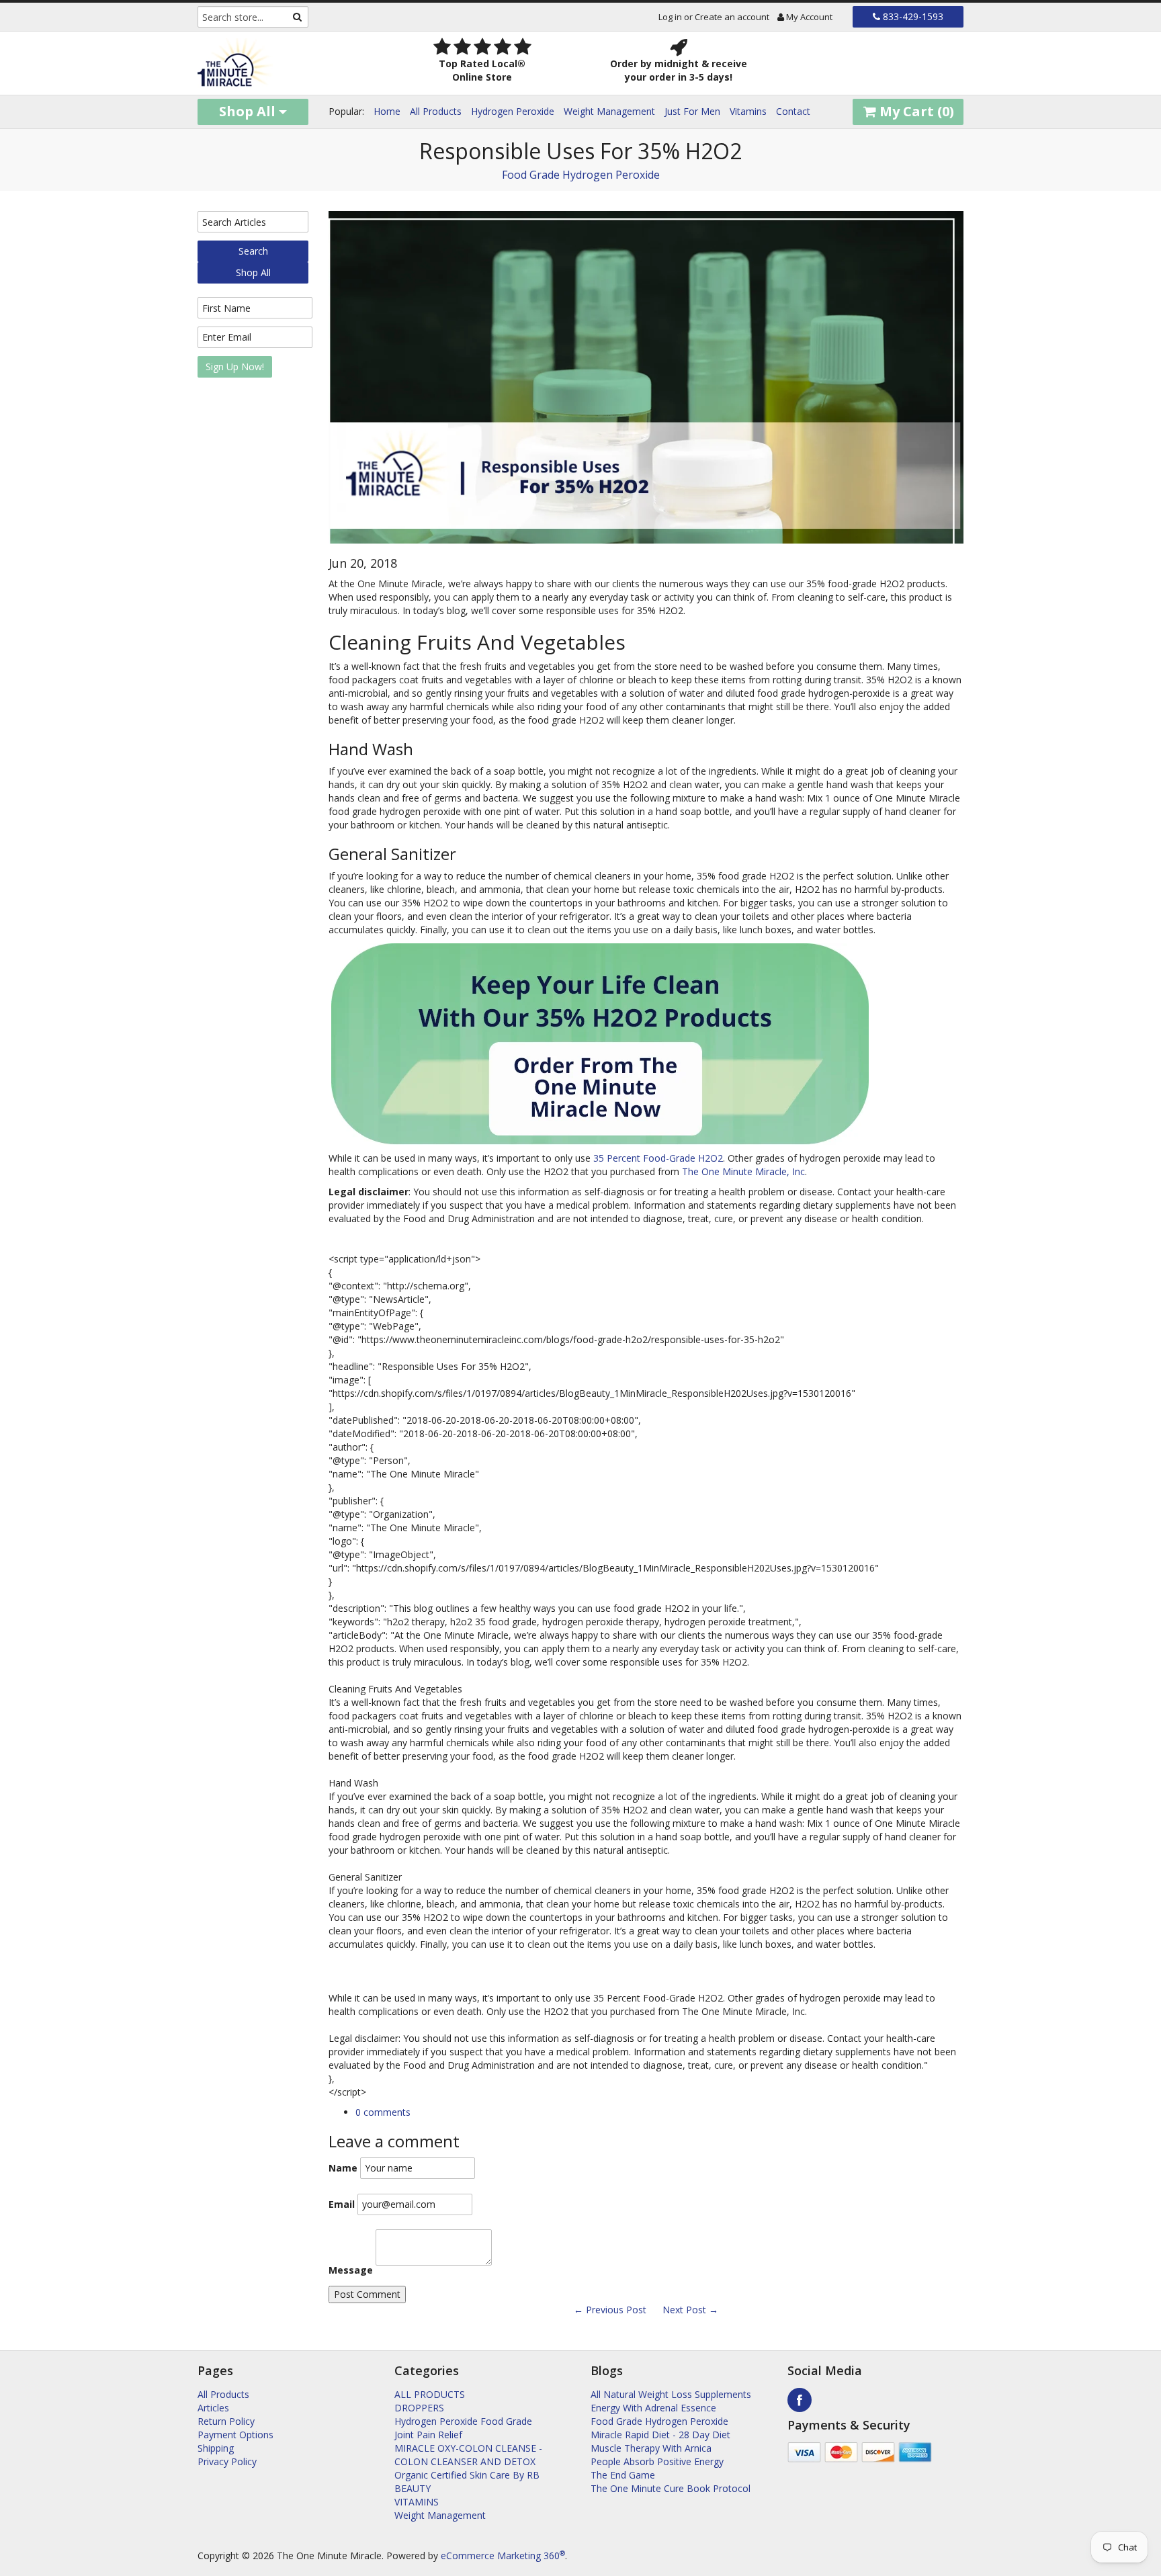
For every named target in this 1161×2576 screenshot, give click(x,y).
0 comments (383, 2112)
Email (342, 2204)
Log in (670, 17)
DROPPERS (419, 2408)
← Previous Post (610, 2310)
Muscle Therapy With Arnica (651, 2448)
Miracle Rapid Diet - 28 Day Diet (660, 2435)
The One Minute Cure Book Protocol (671, 2488)
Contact (793, 111)
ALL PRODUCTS (430, 2394)
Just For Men (692, 111)
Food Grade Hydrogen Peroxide (581, 175)
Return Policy (226, 2421)
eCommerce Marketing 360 (503, 2556)
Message (351, 2270)
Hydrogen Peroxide (513, 111)
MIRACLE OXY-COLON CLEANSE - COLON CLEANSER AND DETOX (468, 2455)
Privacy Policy (227, 2461)
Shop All (249, 111)
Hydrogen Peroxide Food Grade (463, 2421)
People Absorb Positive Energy (657, 2461)
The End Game (623, 2475)
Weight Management (609, 111)
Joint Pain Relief (428, 2435)
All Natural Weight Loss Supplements (671, 2394)
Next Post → (690, 2310)
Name (343, 2168)
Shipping (216, 2448)
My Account (808, 17)
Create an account (732, 17)
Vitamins (748, 111)
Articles (213, 2408)
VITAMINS (417, 2502)
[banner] (286, 63)
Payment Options (235, 2435)
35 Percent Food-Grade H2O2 (658, 1158)
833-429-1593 (912, 16)
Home (387, 111)
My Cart (915, 111)
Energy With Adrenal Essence (653, 2408)
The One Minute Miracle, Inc (743, 1171)
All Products (436, 111)
